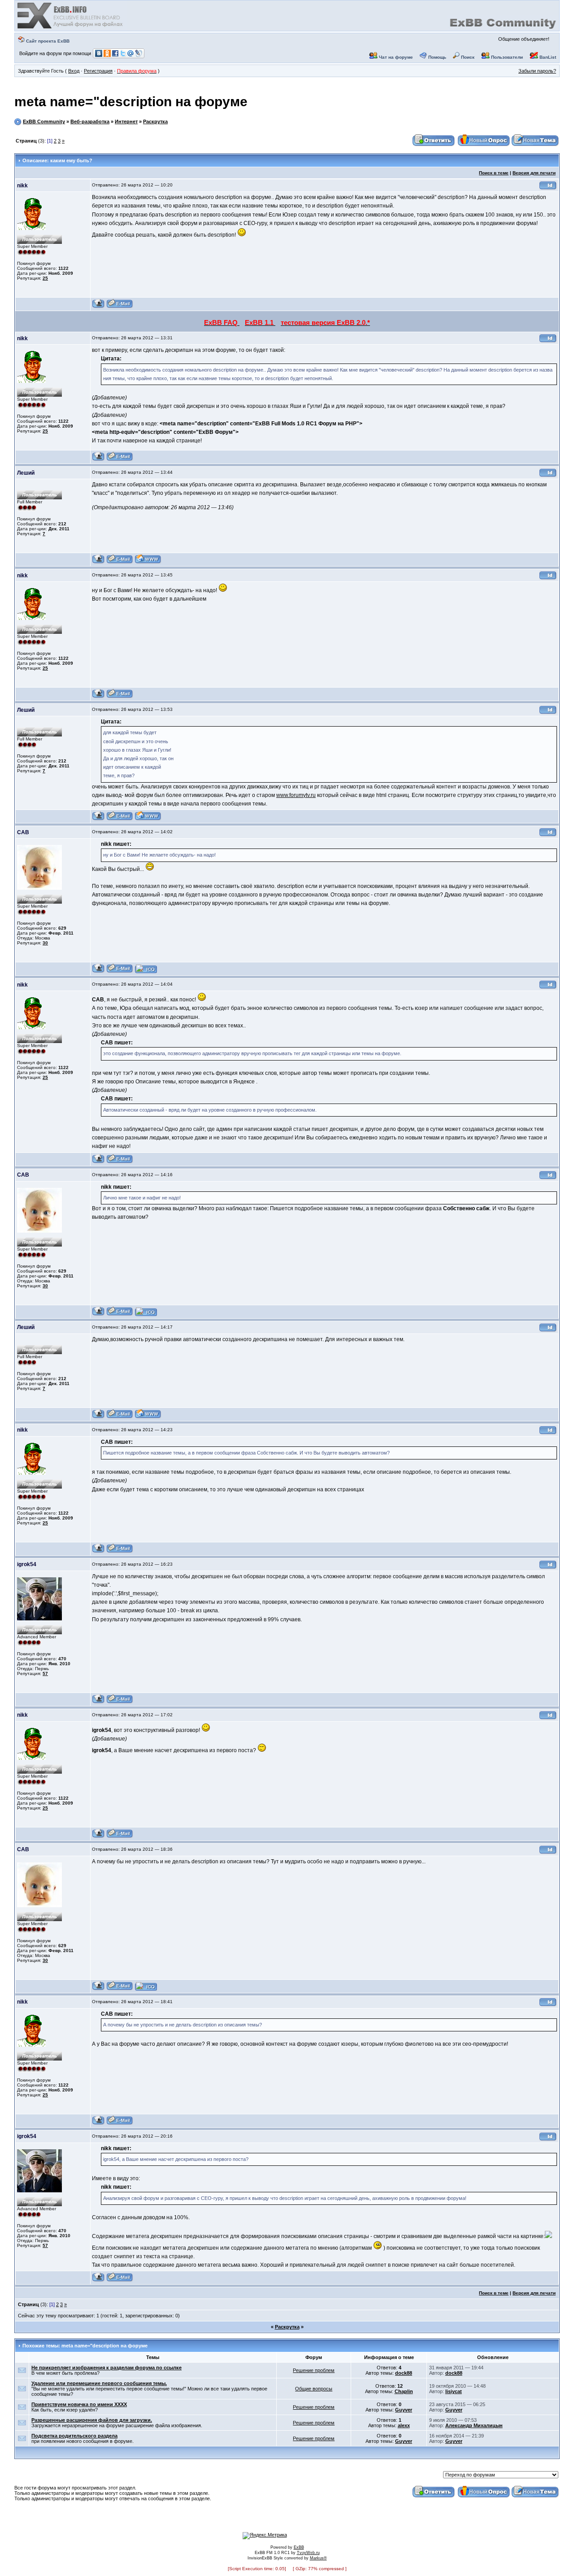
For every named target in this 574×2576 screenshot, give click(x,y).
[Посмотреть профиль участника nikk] (98, 307)
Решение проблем (314, 2370)
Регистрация (98, 71)
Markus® (318, 2558)
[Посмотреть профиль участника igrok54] (98, 1702)
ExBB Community (44, 121)
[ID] (548, 188)
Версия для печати (534, 173)
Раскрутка (155, 121)
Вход (74, 71)
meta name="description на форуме (131, 102)
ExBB (299, 2547)
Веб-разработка (90, 121)
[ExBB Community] (71, 28)
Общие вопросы (314, 2389)
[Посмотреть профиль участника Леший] (98, 562)
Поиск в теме (494, 173)
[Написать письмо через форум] (120, 307)
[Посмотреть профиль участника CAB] (98, 972)
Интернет (126, 121)
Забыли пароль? (537, 71)
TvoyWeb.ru (308, 2553)
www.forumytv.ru (296, 795)
